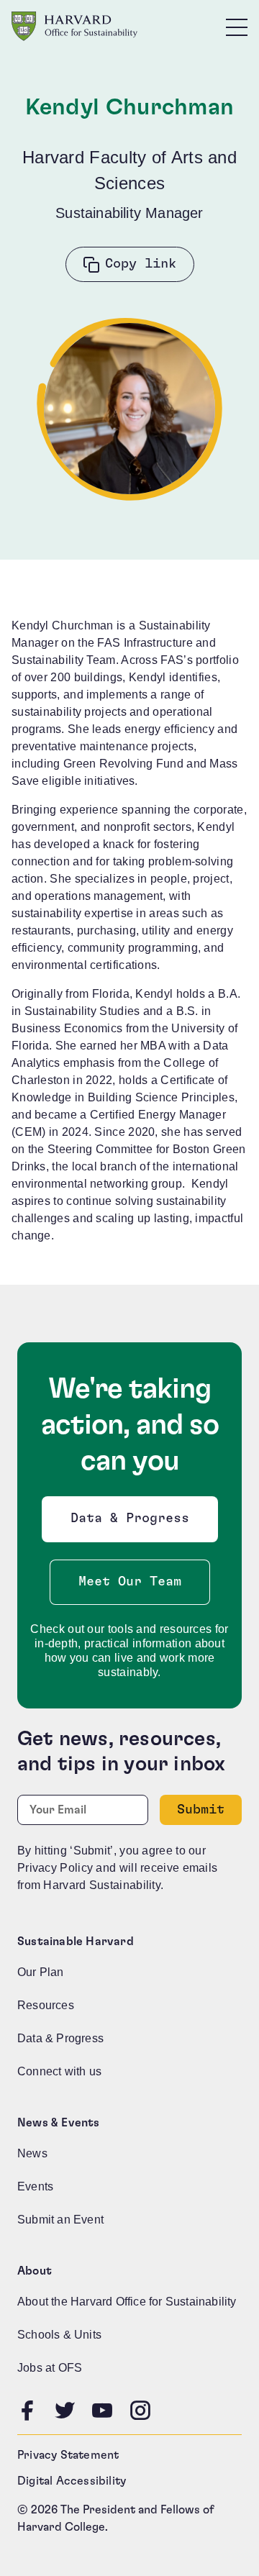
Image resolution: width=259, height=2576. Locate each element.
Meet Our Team (130, 1582)
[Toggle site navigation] (237, 27)
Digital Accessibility (72, 2481)
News (32, 2153)
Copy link (141, 264)
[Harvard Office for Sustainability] (74, 26)
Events (35, 2186)
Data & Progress (133, 1523)
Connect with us (59, 2071)
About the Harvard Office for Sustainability (127, 2302)
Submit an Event (60, 2220)
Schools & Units (59, 2335)
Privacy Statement (68, 2455)
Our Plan (41, 1972)
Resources (46, 2005)
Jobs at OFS (50, 2368)
